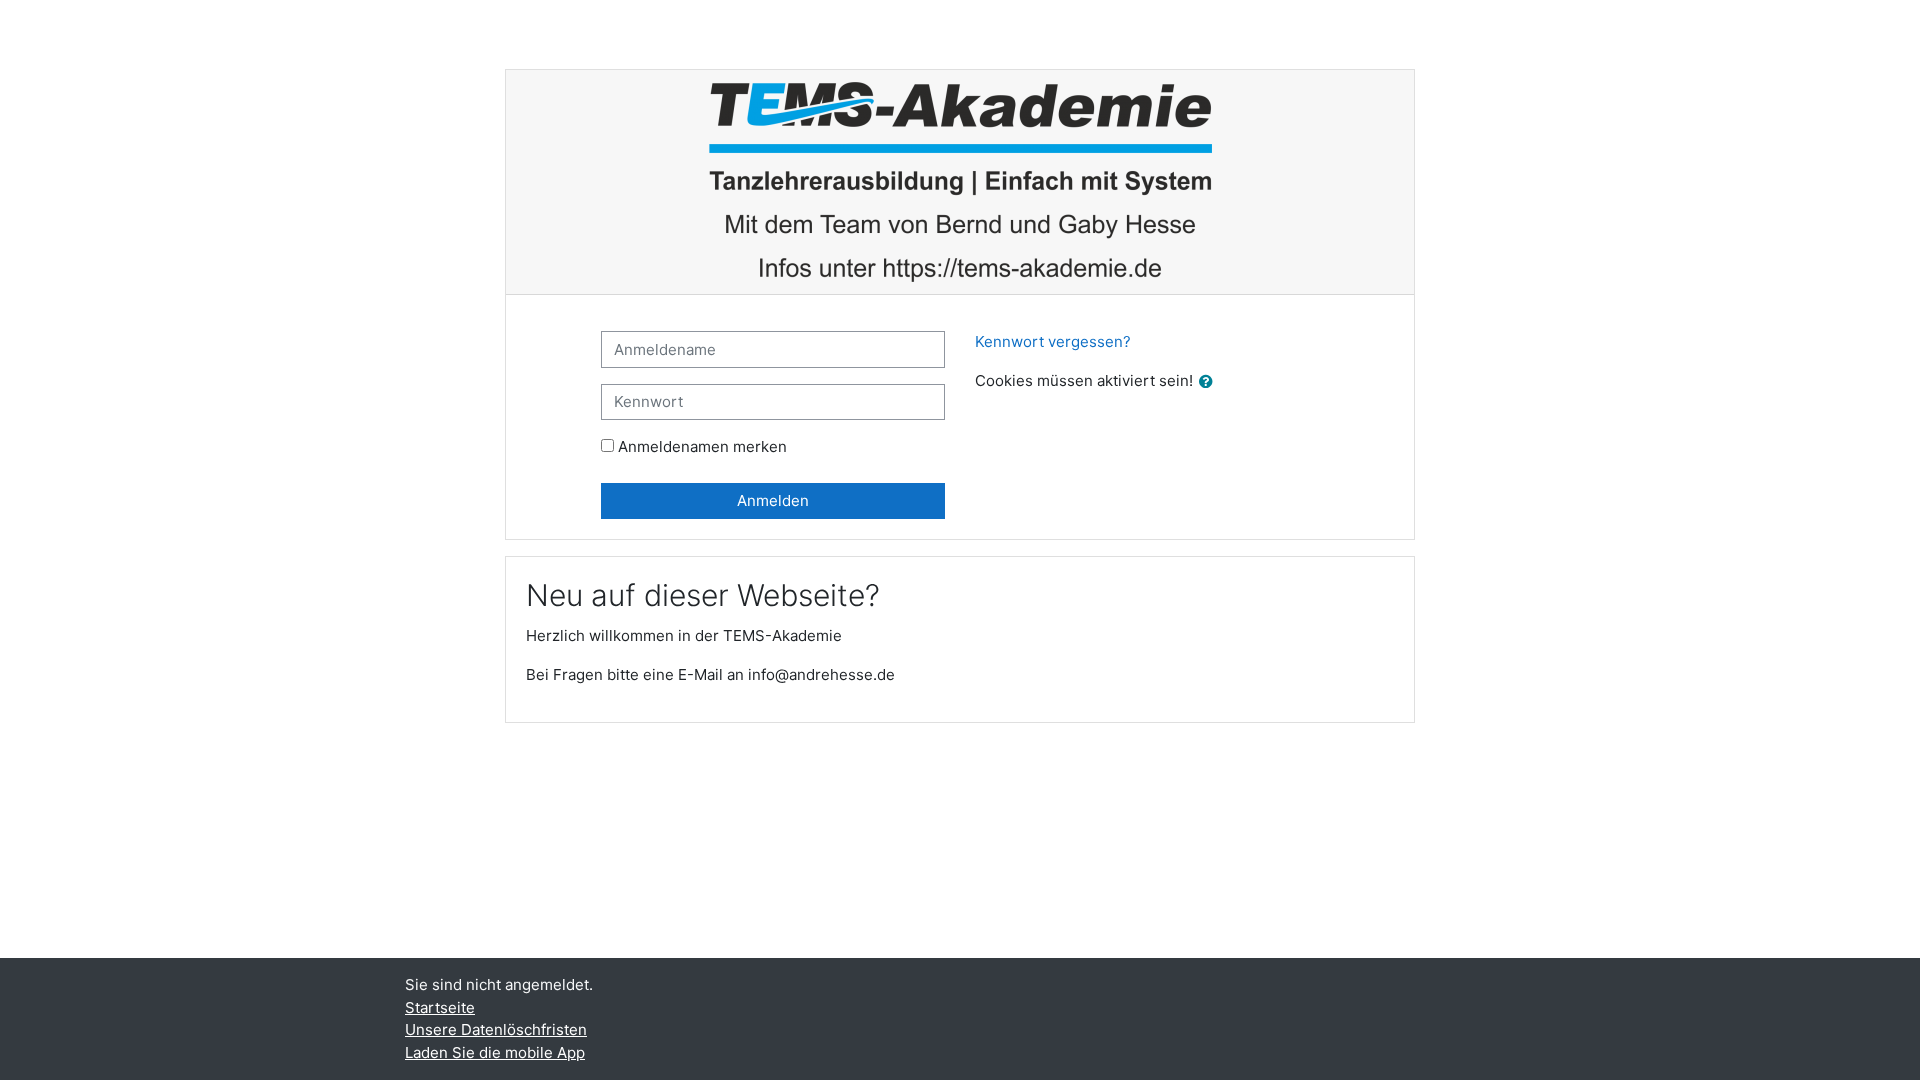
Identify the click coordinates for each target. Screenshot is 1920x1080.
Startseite (440, 1007)
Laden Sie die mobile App (495, 1052)
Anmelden (773, 500)
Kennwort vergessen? (1053, 341)
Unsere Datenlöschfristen (496, 1029)
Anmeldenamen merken (702, 446)
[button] (1210, 382)
